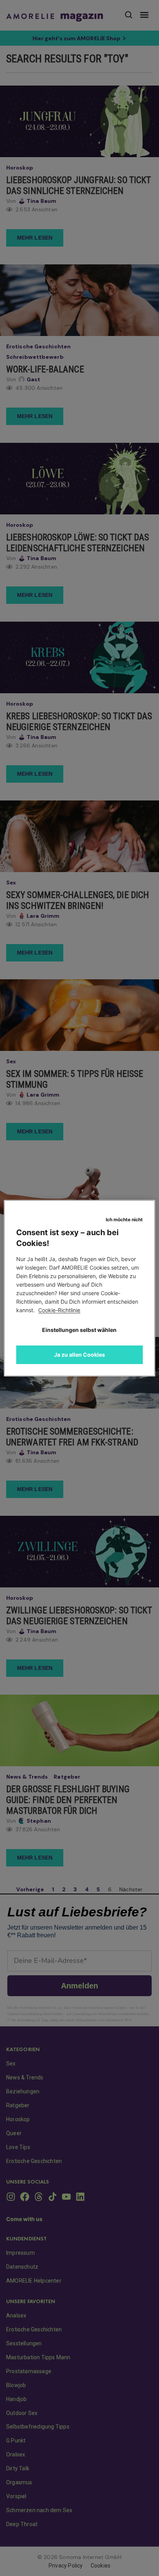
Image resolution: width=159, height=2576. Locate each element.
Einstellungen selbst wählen (79, 1330)
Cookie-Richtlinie (59, 1310)
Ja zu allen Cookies (79, 1355)
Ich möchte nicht (124, 1219)
